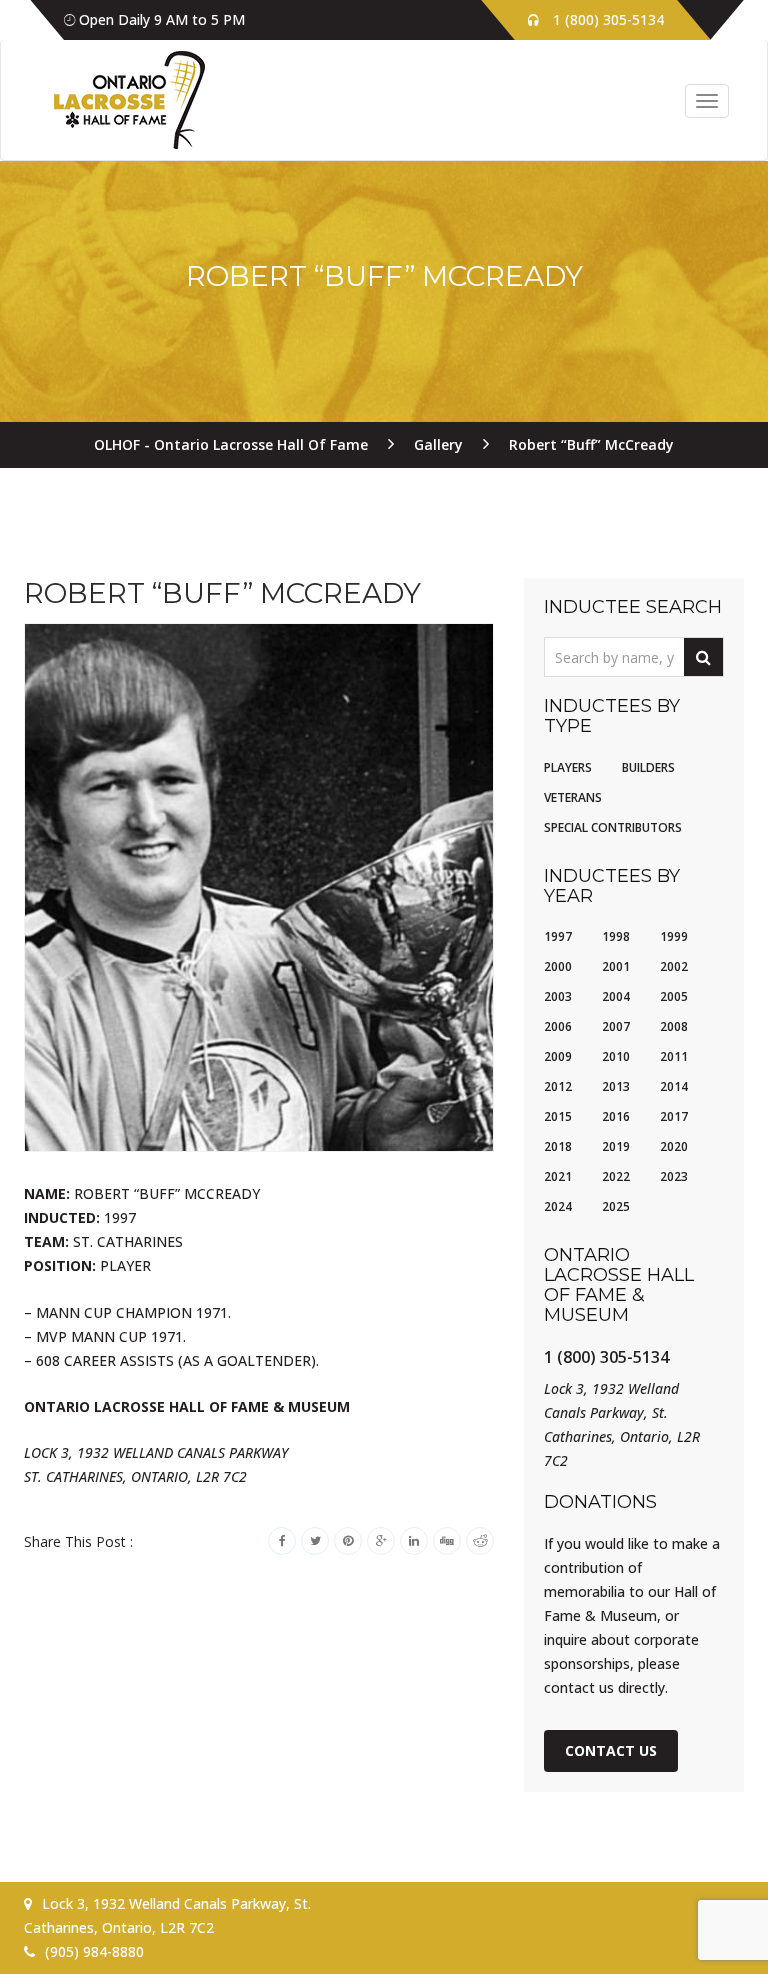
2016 (616, 1116)
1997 (558, 936)
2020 (674, 1146)
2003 (558, 996)
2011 (674, 1056)
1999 (674, 936)
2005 (674, 996)
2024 (558, 1206)
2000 (558, 966)
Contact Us (611, 1750)
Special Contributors (613, 827)
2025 (616, 1206)
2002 (674, 966)
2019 (616, 1146)
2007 (616, 1026)
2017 (674, 1116)
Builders (648, 767)
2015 (558, 1116)
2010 (616, 1056)
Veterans (573, 797)
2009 (558, 1056)
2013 (616, 1086)
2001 (616, 966)
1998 (616, 936)
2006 (558, 1026)
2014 (674, 1086)
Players (568, 767)
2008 (674, 1026)
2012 (558, 1086)
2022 (616, 1176)
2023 (674, 1176)
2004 (616, 996)
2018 (558, 1146)
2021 (558, 1176)
